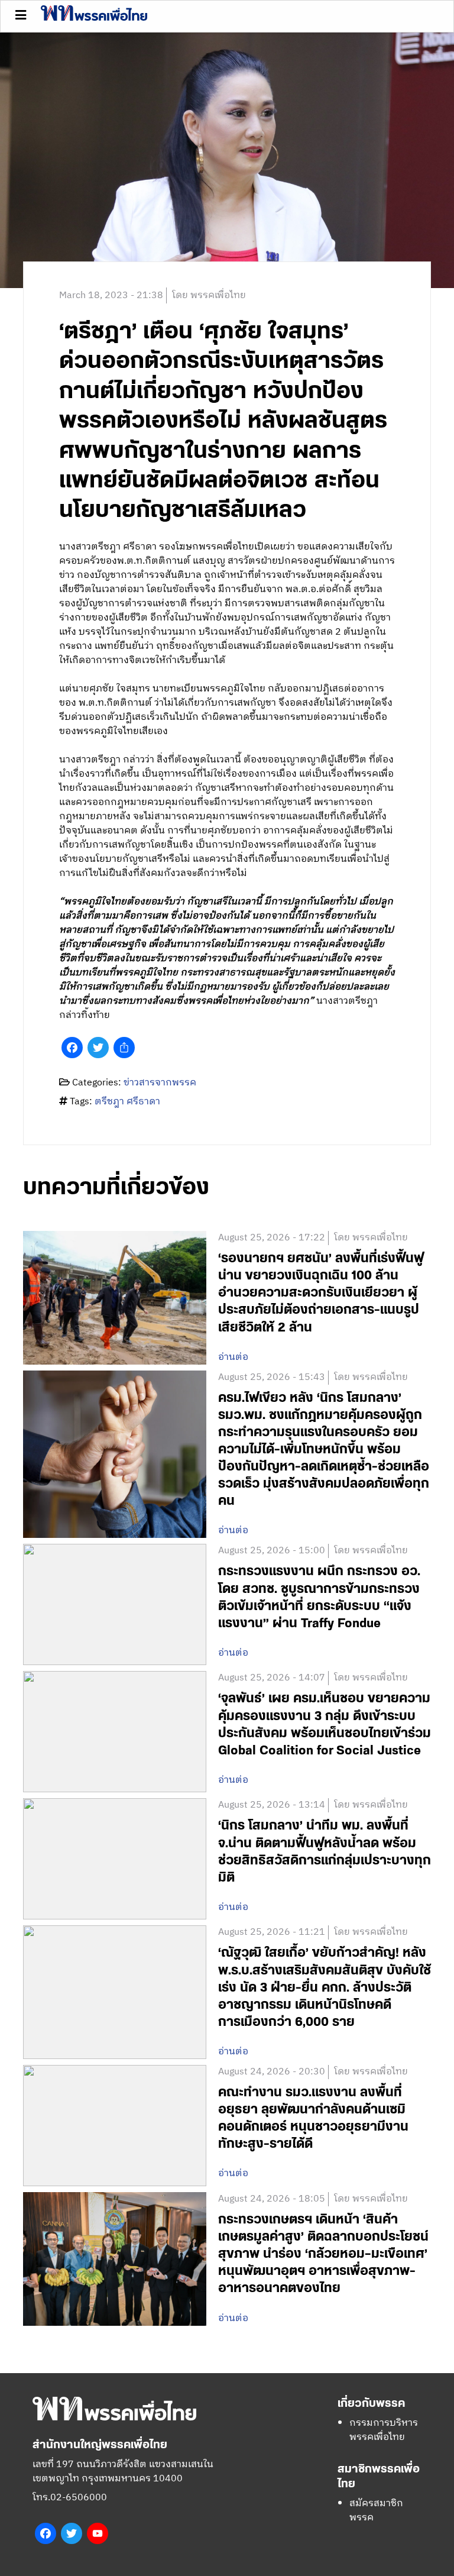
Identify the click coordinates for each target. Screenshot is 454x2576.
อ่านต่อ (233, 1358)
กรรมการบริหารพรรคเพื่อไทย (384, 2430)
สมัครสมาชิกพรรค (376, 2511)
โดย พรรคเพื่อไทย (209, 295)
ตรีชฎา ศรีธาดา (127, 1102)
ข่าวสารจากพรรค (160, 1083)
